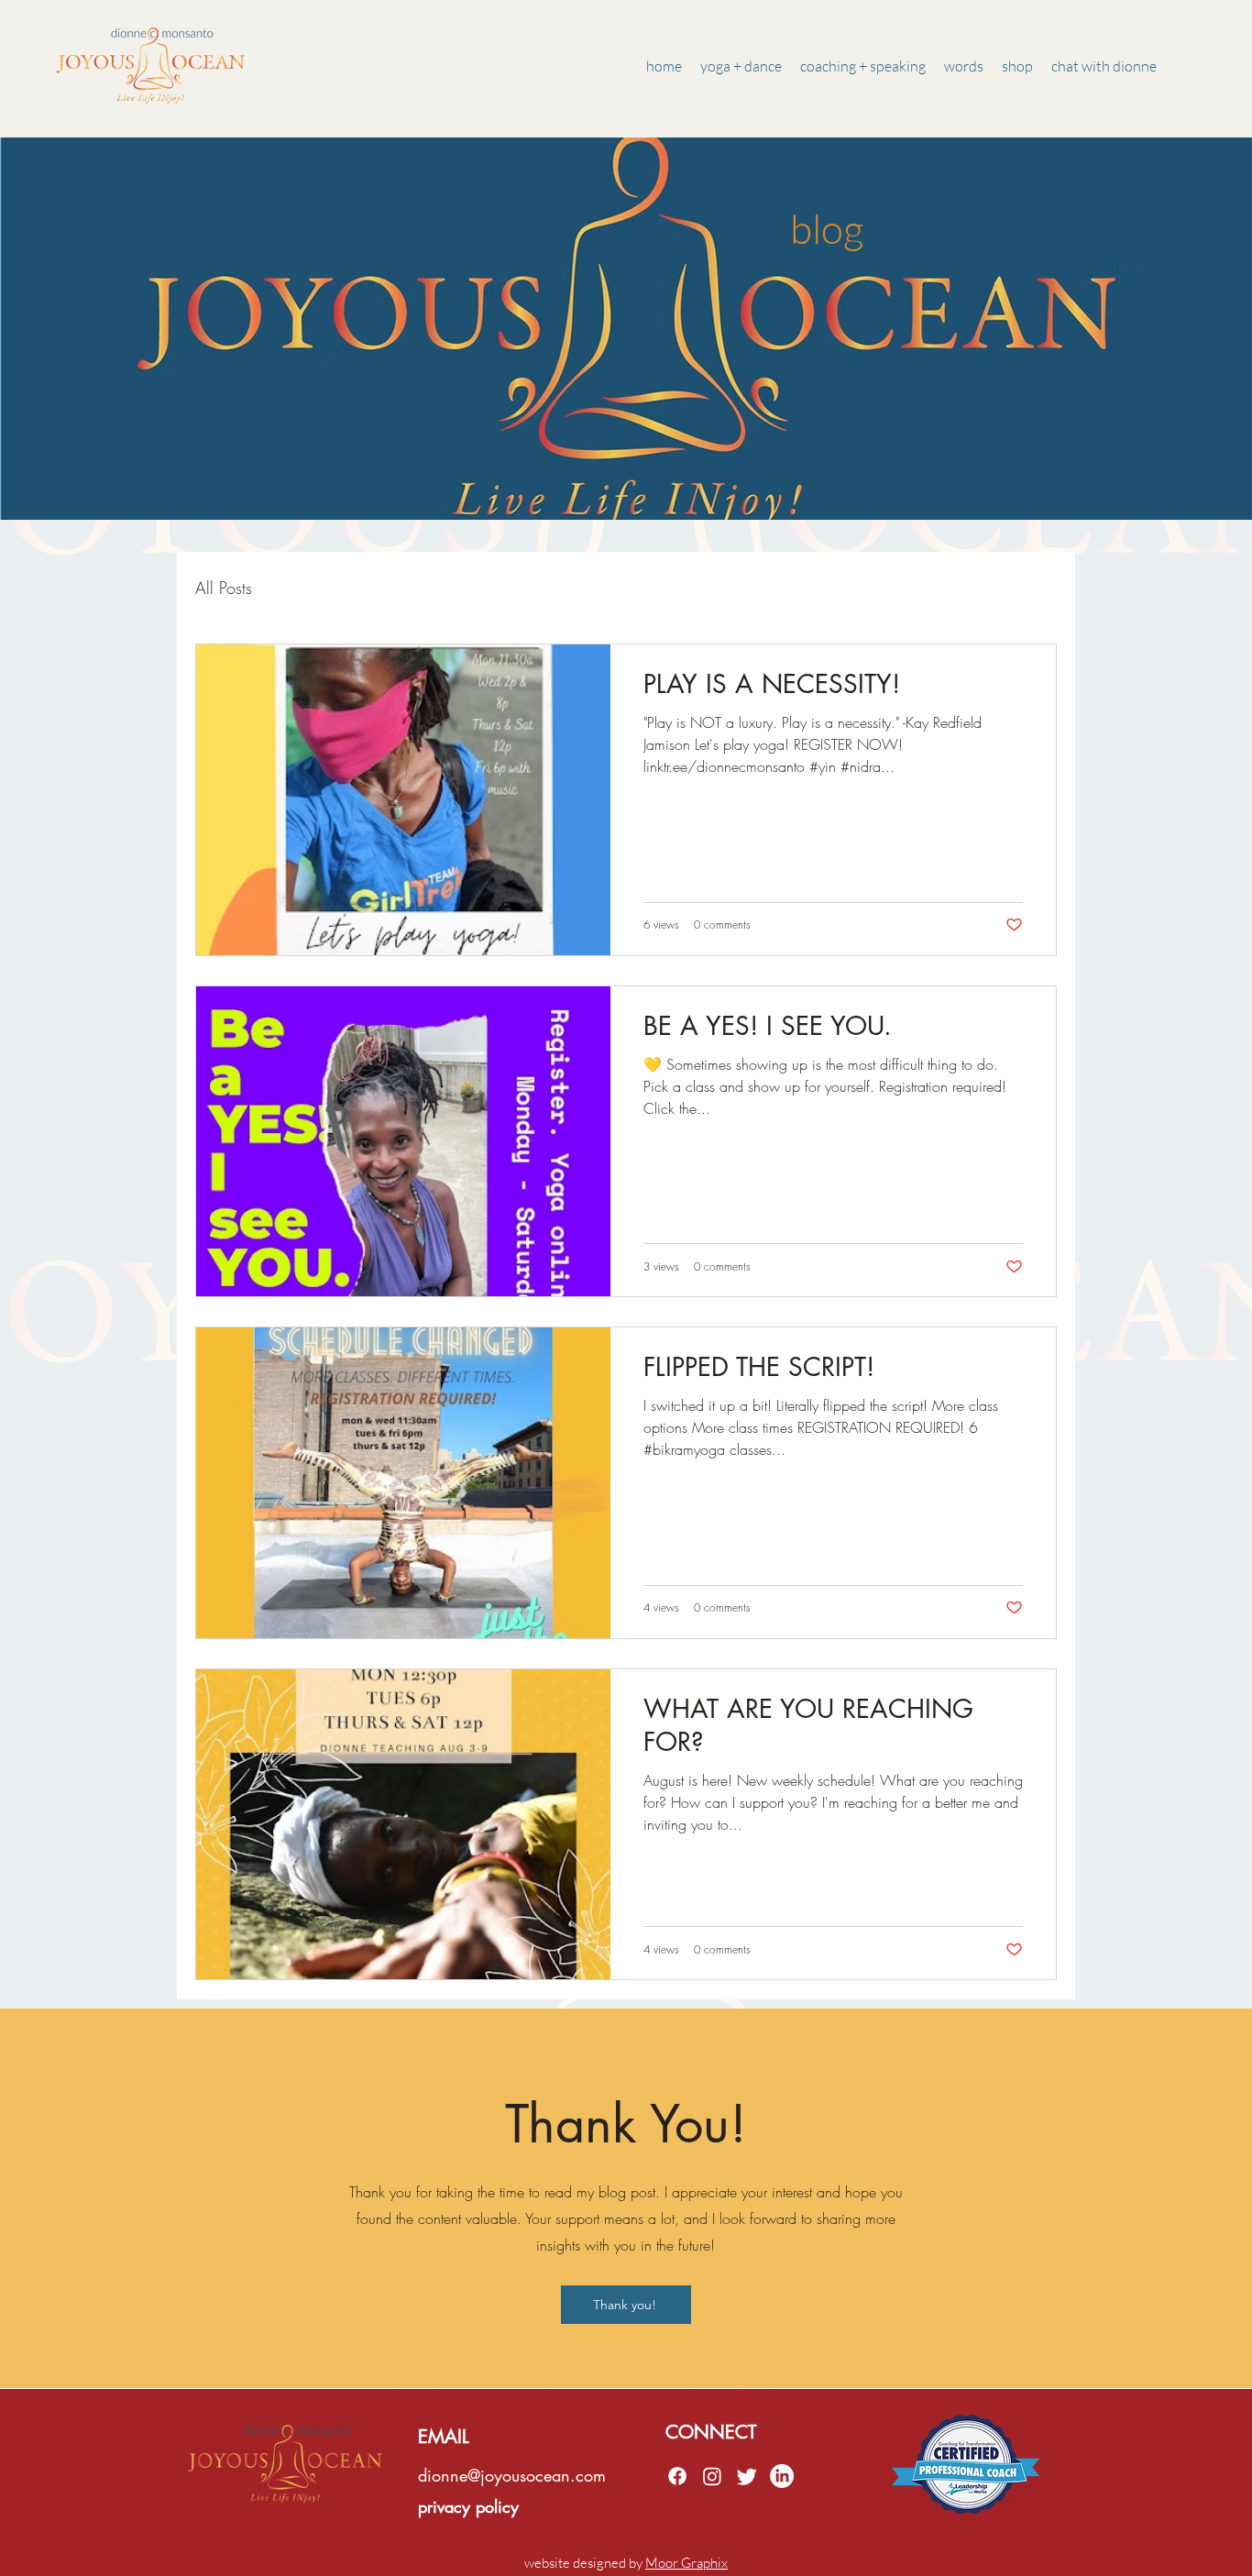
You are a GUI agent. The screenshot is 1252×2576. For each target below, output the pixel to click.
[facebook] (677, 2476)
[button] (964, 66)
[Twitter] (747, 2476)
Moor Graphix (686, 2563)
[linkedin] (712, 2476)
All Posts (224, 588)
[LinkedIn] (782, 2476)
